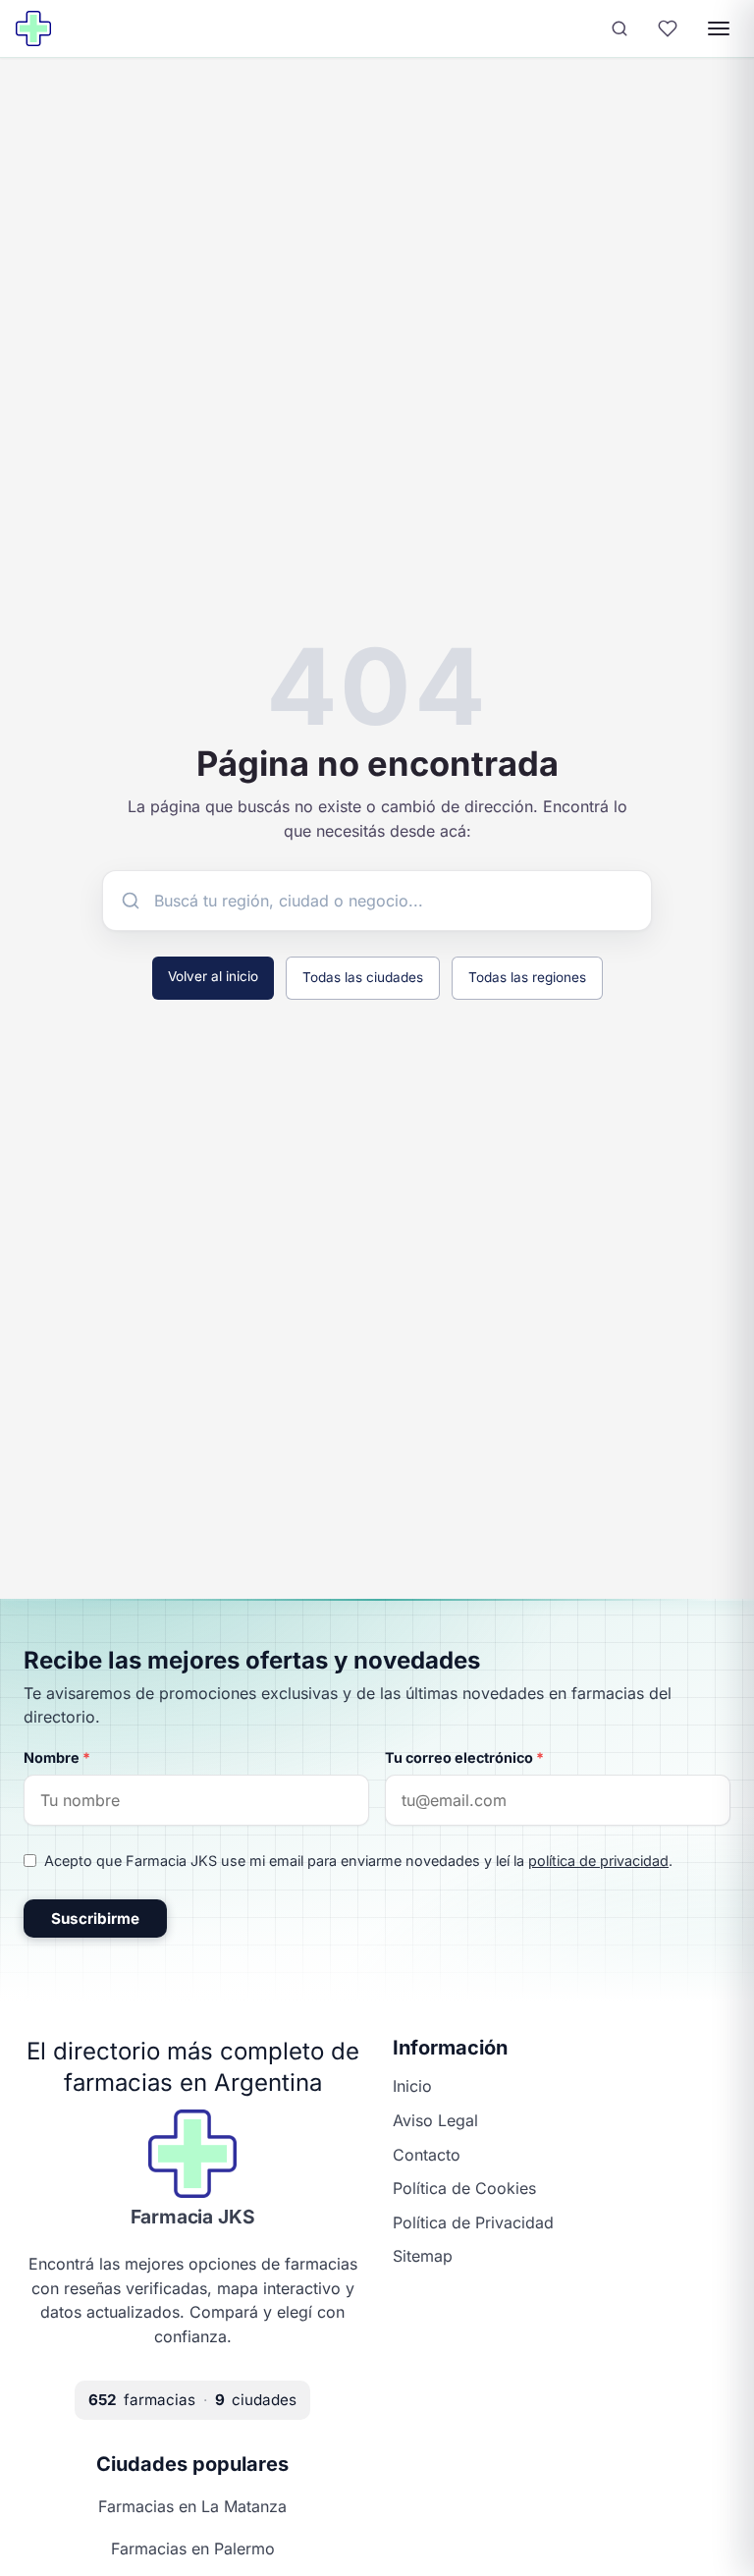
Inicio (412, 2086)
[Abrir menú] (719, 28)
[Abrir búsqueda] (619, 28)
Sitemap (423, 2256)
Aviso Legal (435, 2120)
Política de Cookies (464, 2188)
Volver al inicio (213, 976)
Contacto (427, 2155)
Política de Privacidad (473, 2222)
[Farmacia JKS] (33, 28)
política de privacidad (598, 1861)
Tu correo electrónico (464, 1757)
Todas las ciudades (363, 977)
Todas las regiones (527, 977)
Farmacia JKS (193, 2217)
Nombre (57, 1757)
